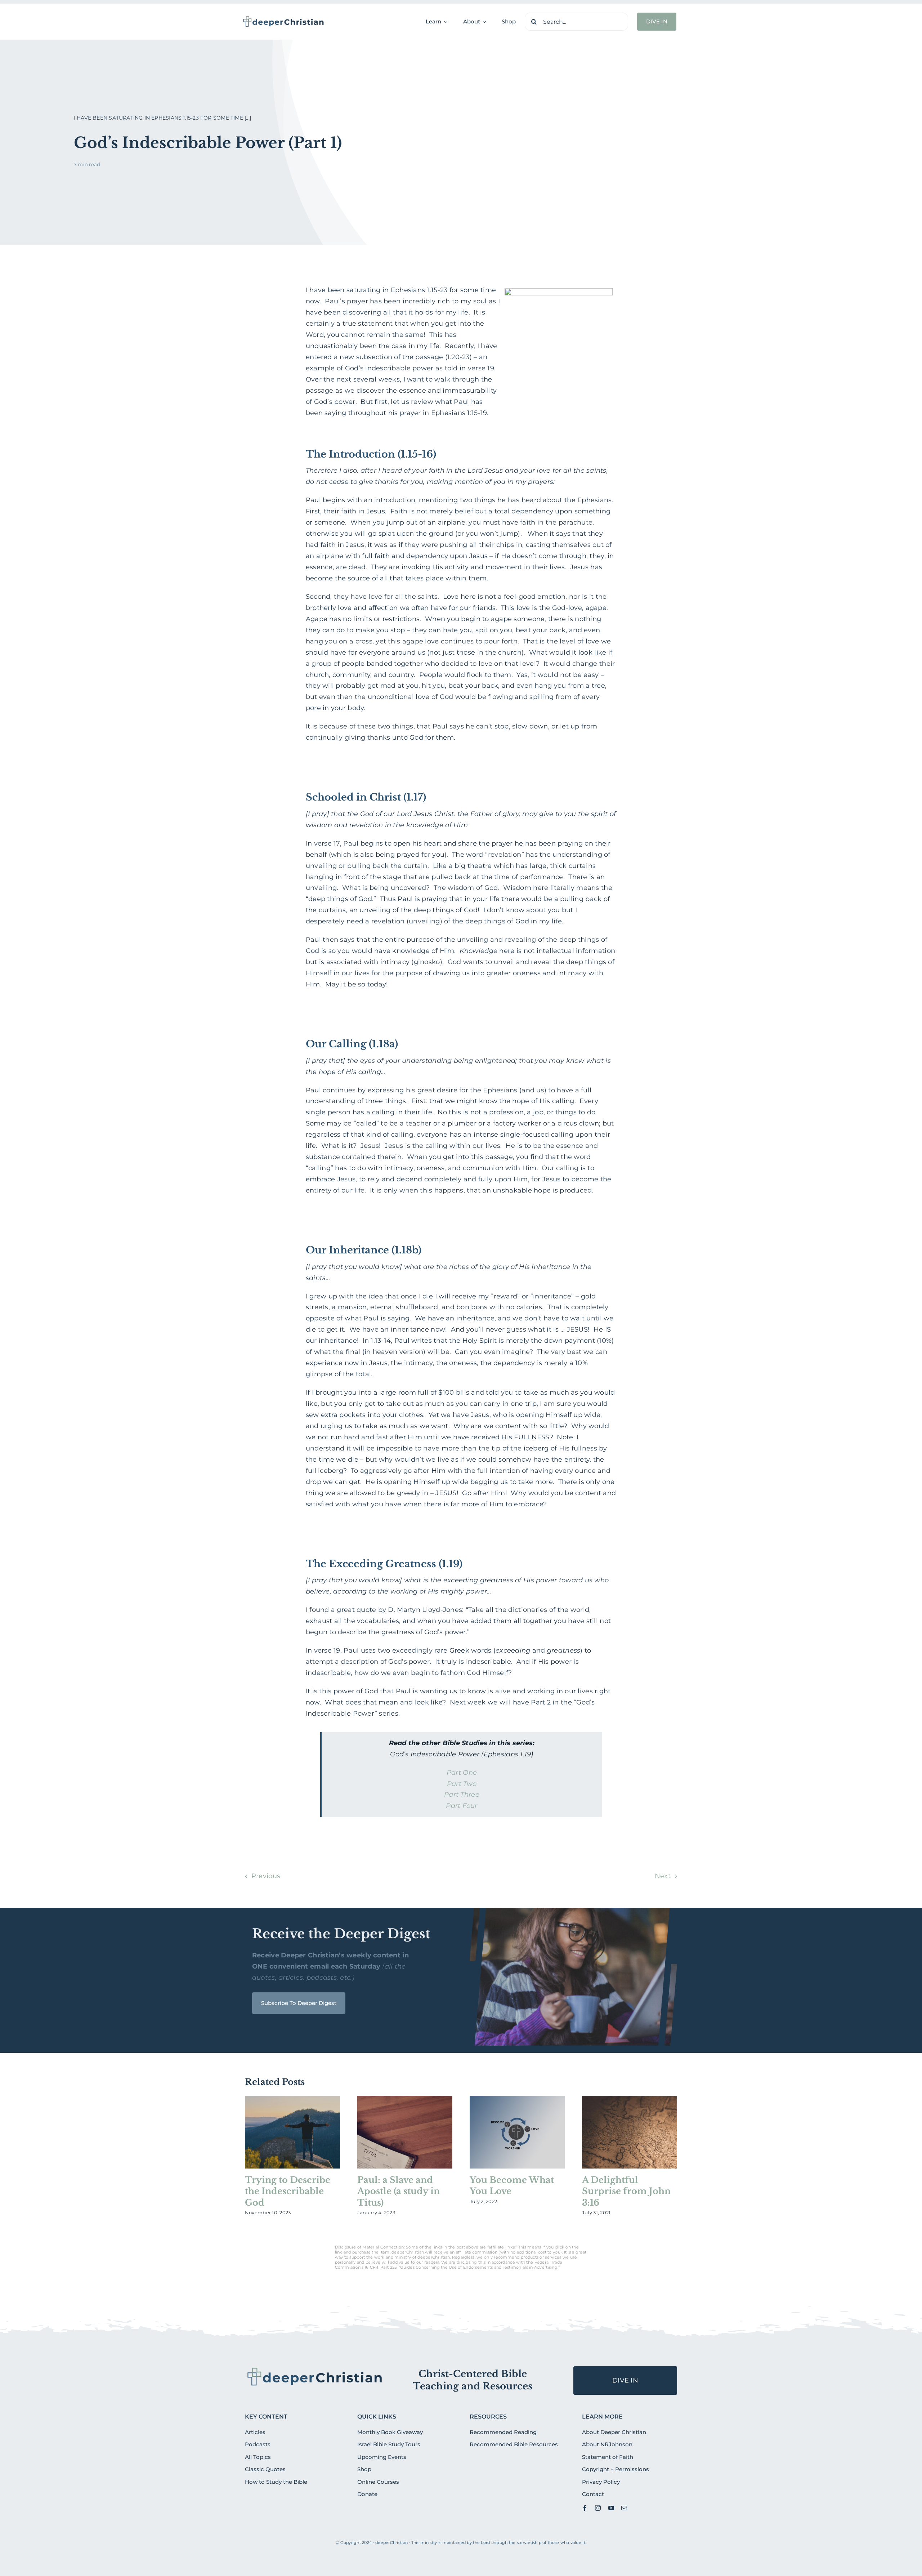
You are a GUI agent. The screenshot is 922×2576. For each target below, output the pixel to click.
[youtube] (611, 2508)
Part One (462, 1773)
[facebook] (585, 2508)
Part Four (462, 1806)
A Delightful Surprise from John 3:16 (626, 2191)
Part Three (462, 1795)
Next (663, 1876)
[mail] (624, 2508)
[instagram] (598, 2508)
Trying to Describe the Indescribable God (288, 2191)
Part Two (462, 1784)
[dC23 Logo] (284, 18)
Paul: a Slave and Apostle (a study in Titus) (399, 2191)
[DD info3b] (315, 2369)
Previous (266, 1876)
